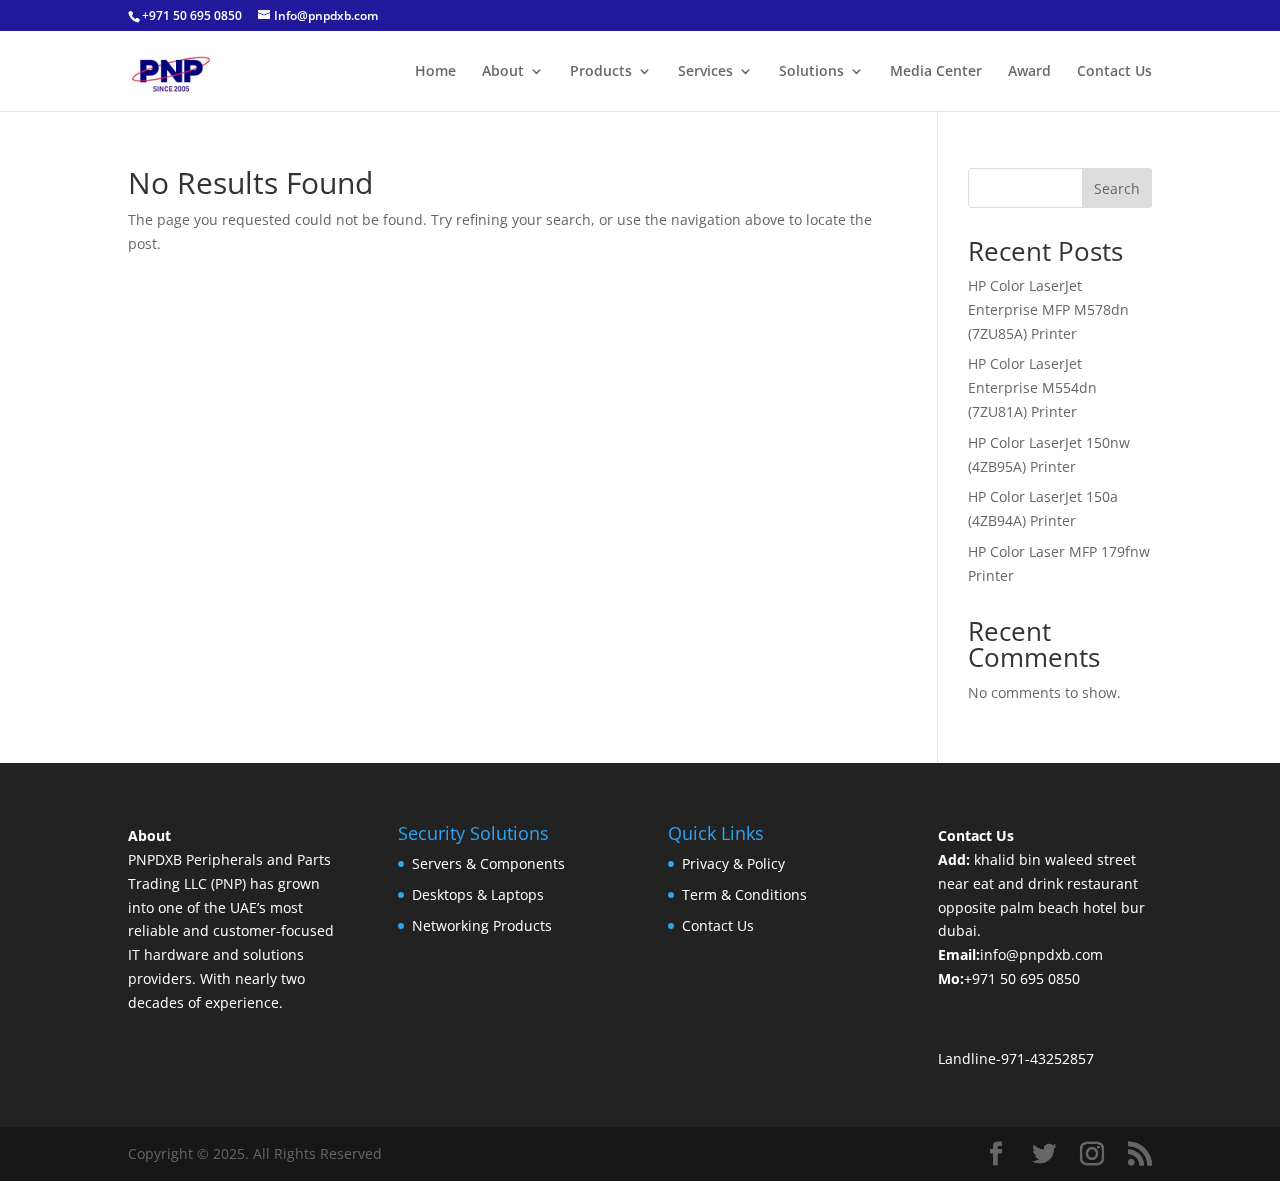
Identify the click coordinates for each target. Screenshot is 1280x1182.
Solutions (811, 72)
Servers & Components (488, 863)
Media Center (936, 72)
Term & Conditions (744, 894)
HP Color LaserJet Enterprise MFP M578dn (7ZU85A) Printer (1048, 309)
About (503, 72)
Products (601, 72)
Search (1117, 188)
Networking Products (482, 925)
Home (435, 72)
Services (705, 72)
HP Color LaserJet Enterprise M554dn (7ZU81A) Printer (1032, 387)
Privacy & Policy (733, 863)
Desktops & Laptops (478, 894)
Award (1029, 72)
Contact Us (1114, 72)
